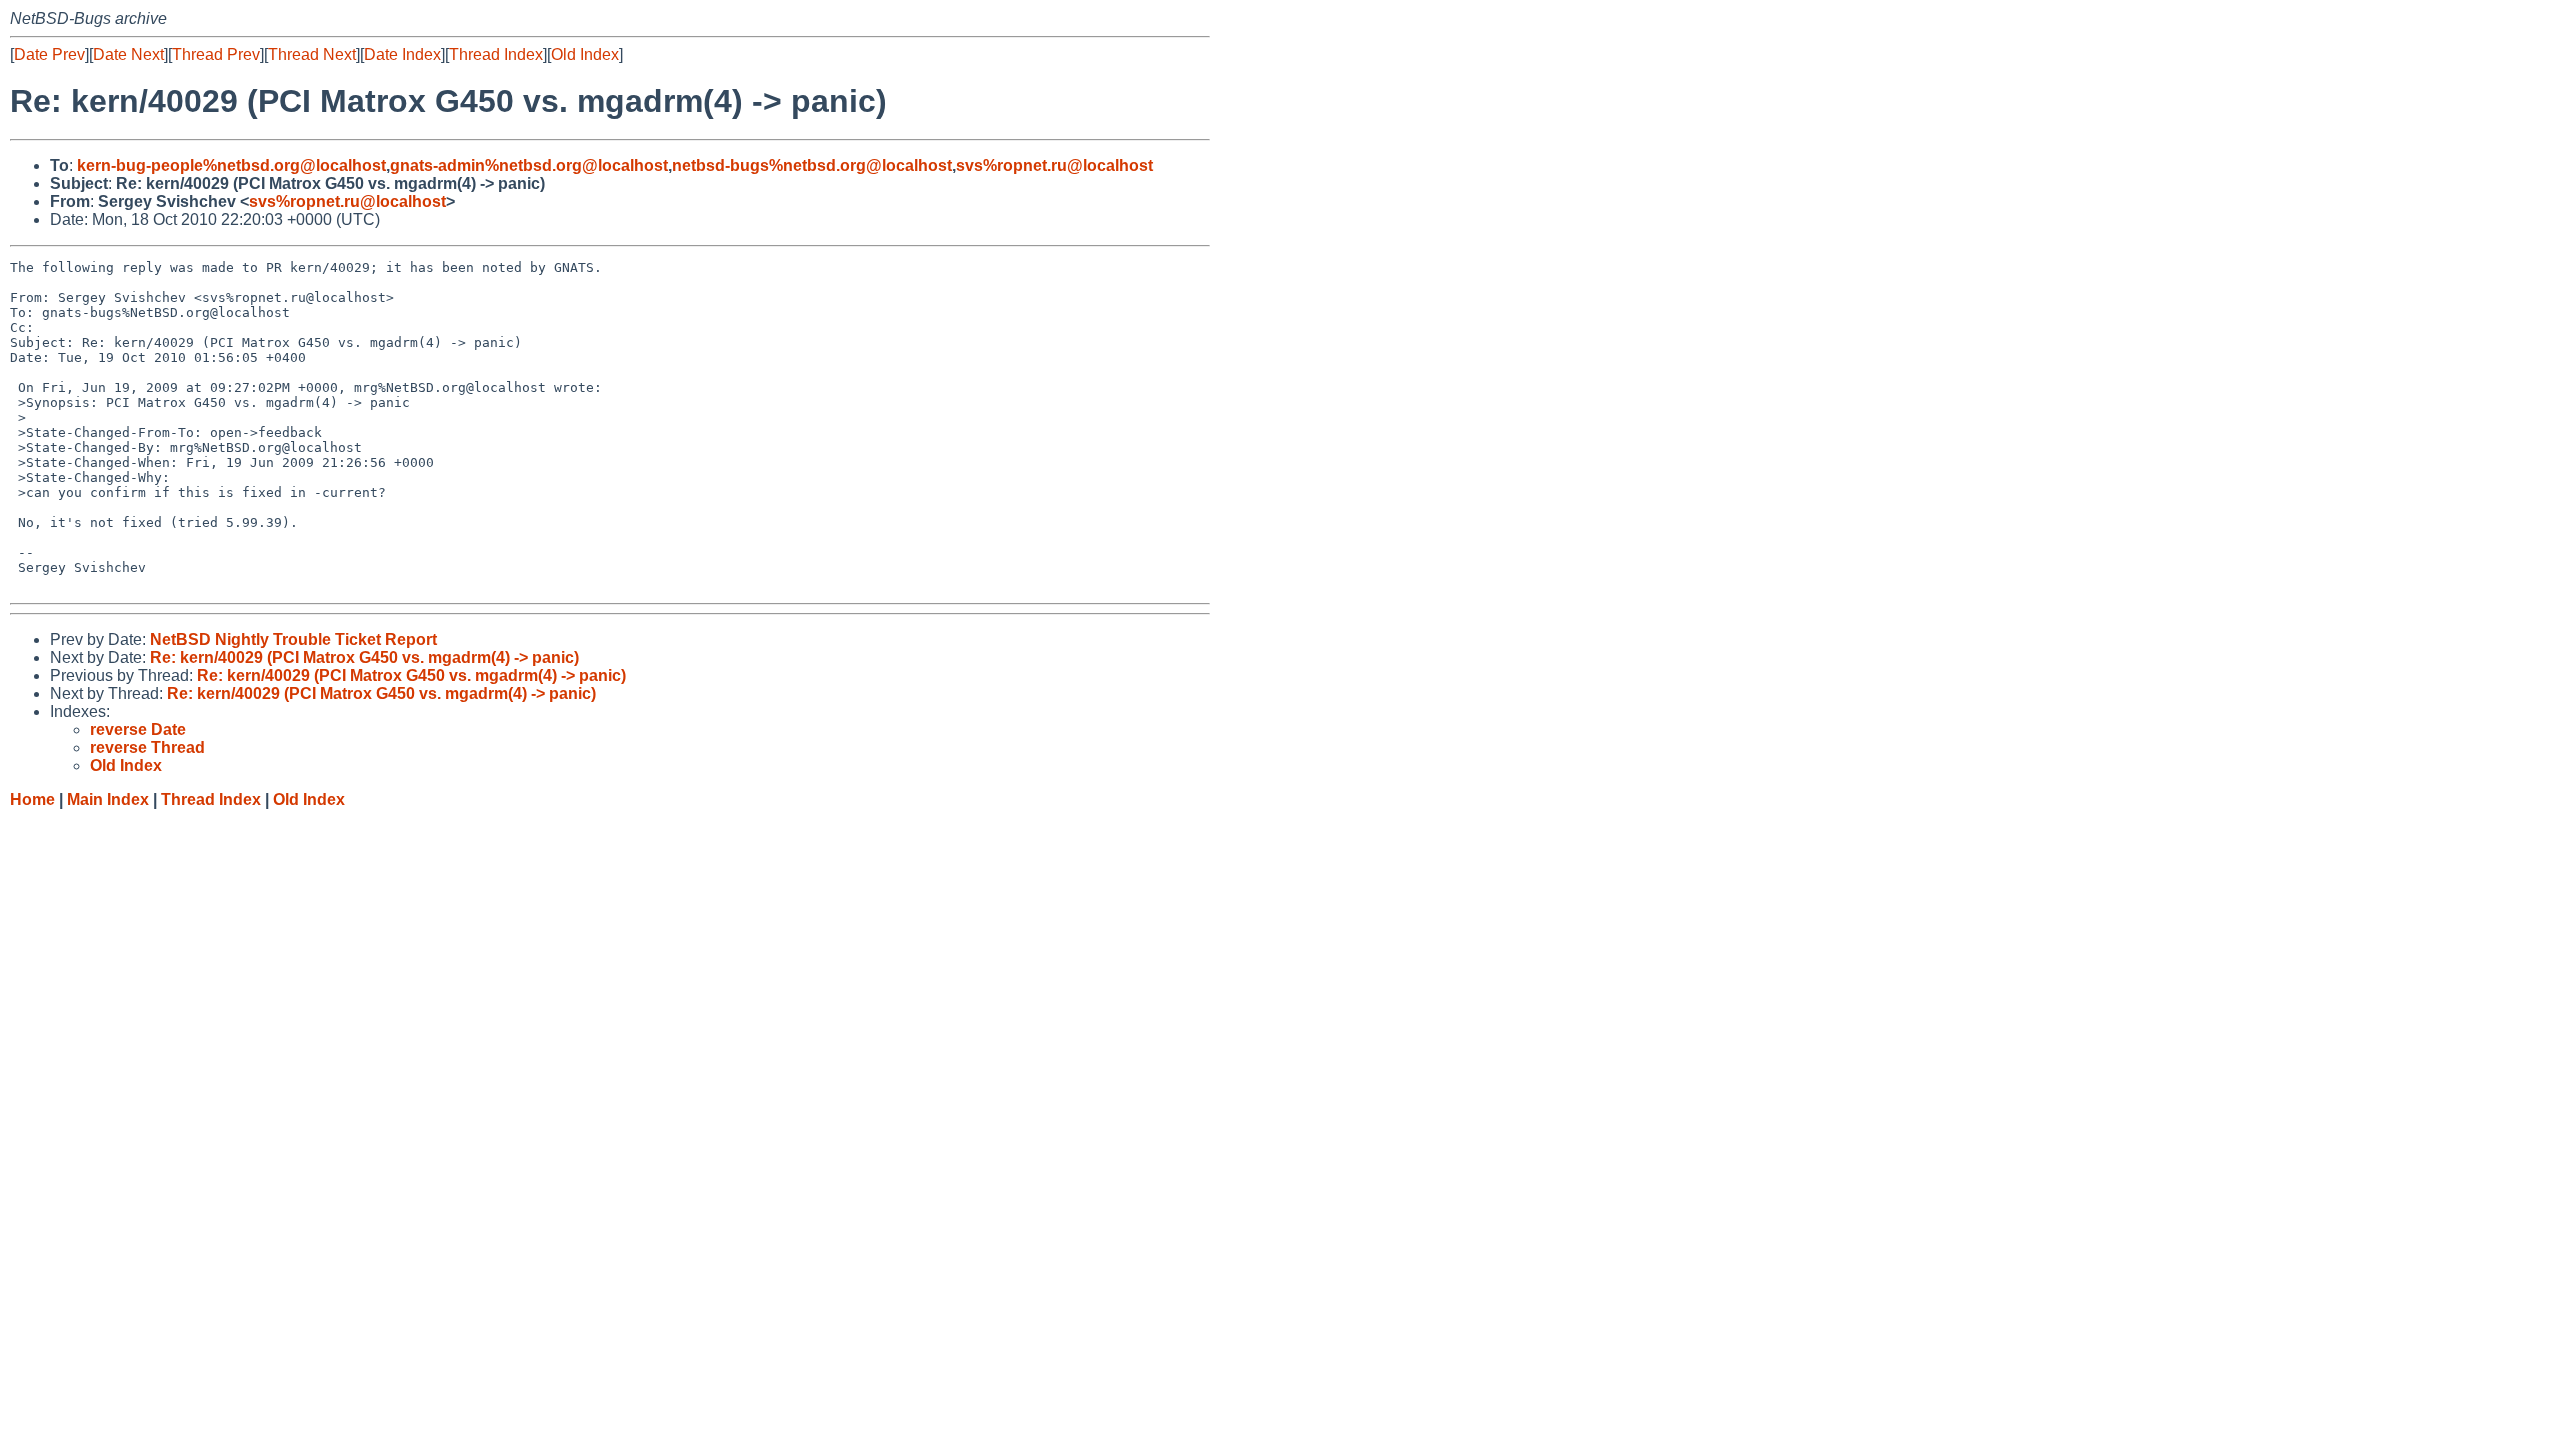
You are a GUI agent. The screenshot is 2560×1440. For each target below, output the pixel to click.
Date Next (128, 54)
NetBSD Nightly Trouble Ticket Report (293, 639)
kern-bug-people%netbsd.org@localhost (231, 165)
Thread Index (496, 54)
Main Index (108, 799)
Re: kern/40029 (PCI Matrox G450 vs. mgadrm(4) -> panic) (364, 657)
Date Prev (49, 54)
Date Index (402, 54)
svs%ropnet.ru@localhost (1054, 165)
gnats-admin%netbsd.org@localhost (529, 165)
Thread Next (312, 54)
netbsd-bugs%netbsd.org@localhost (812, 165)
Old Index (585, 54)
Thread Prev (216, 54)
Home (32, 799)
